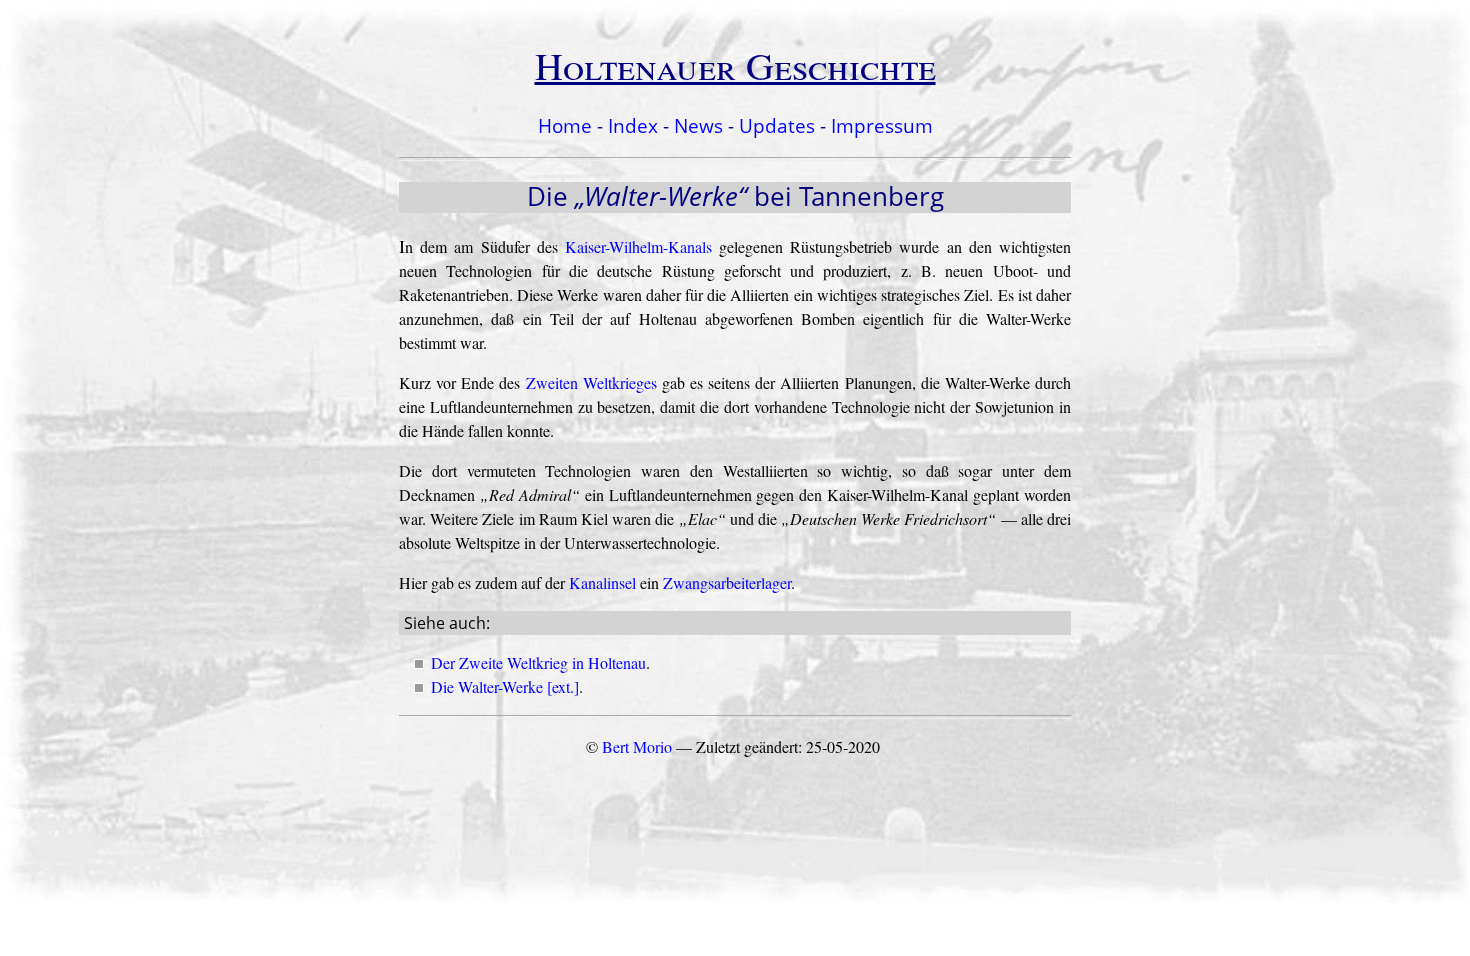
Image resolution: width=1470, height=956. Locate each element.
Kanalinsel (602, 582)
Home (565, 125)
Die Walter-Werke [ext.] (505, 686)
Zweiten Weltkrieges (591, 382)
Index (633, 125)
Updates (777, 125)
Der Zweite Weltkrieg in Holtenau (538, 662)
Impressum (882, 125)
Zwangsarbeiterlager (727, 582)
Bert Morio (637, 746)
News (698, 125)
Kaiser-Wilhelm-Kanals (638, 246)
